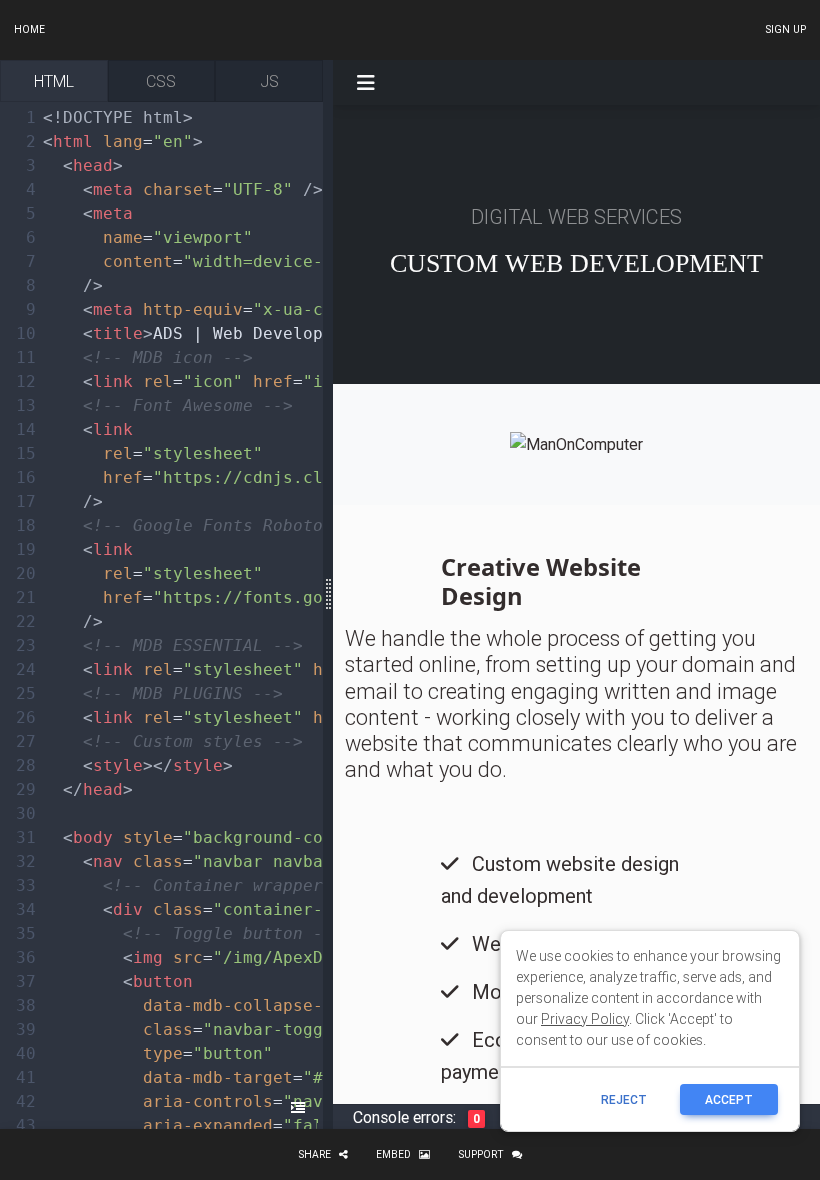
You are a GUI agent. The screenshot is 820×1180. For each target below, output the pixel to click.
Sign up (785, 29)
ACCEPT (729, 1099)
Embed (393, 1154)
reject (624, 1099)
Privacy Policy (585, 1019)
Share (314, 1154)
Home (29, 29)
